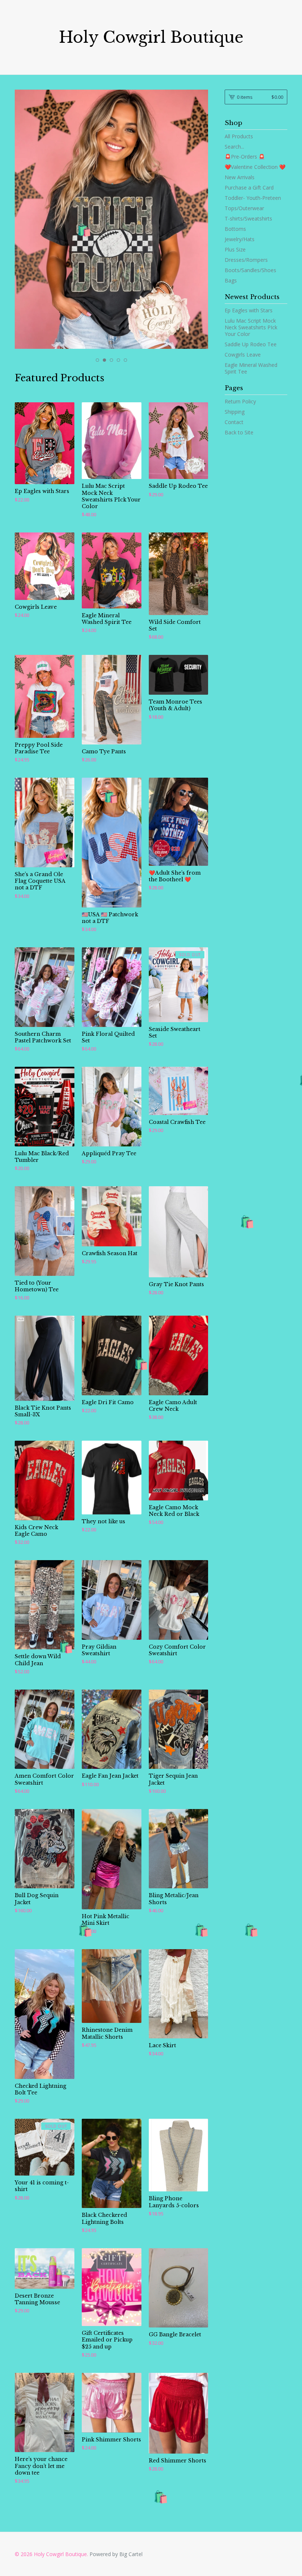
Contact (234, 422)
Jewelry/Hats (240, 239)
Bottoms (235, 229)
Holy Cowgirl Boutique (151, 37)
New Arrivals (240, 177)
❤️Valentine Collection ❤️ (255, 167)
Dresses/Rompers (246, 260)
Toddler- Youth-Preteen (253, 198)
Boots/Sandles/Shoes (250, 270)
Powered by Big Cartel (116, 2554)
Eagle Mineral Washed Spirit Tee (251, 368)
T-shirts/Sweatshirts (248, 218)
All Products (239, 136)
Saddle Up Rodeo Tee (251, 344)
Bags (231, 280)
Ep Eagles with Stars (249, 310)
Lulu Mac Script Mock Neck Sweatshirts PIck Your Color (251, 327)
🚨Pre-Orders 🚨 (245, 157)
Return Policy (240, 401)
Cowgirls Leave (243, 355)
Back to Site (239, 432)
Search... (234, 147)
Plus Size (235, 249)
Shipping (235, 412)
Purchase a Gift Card (249, 188)
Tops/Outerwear (244, 208)
